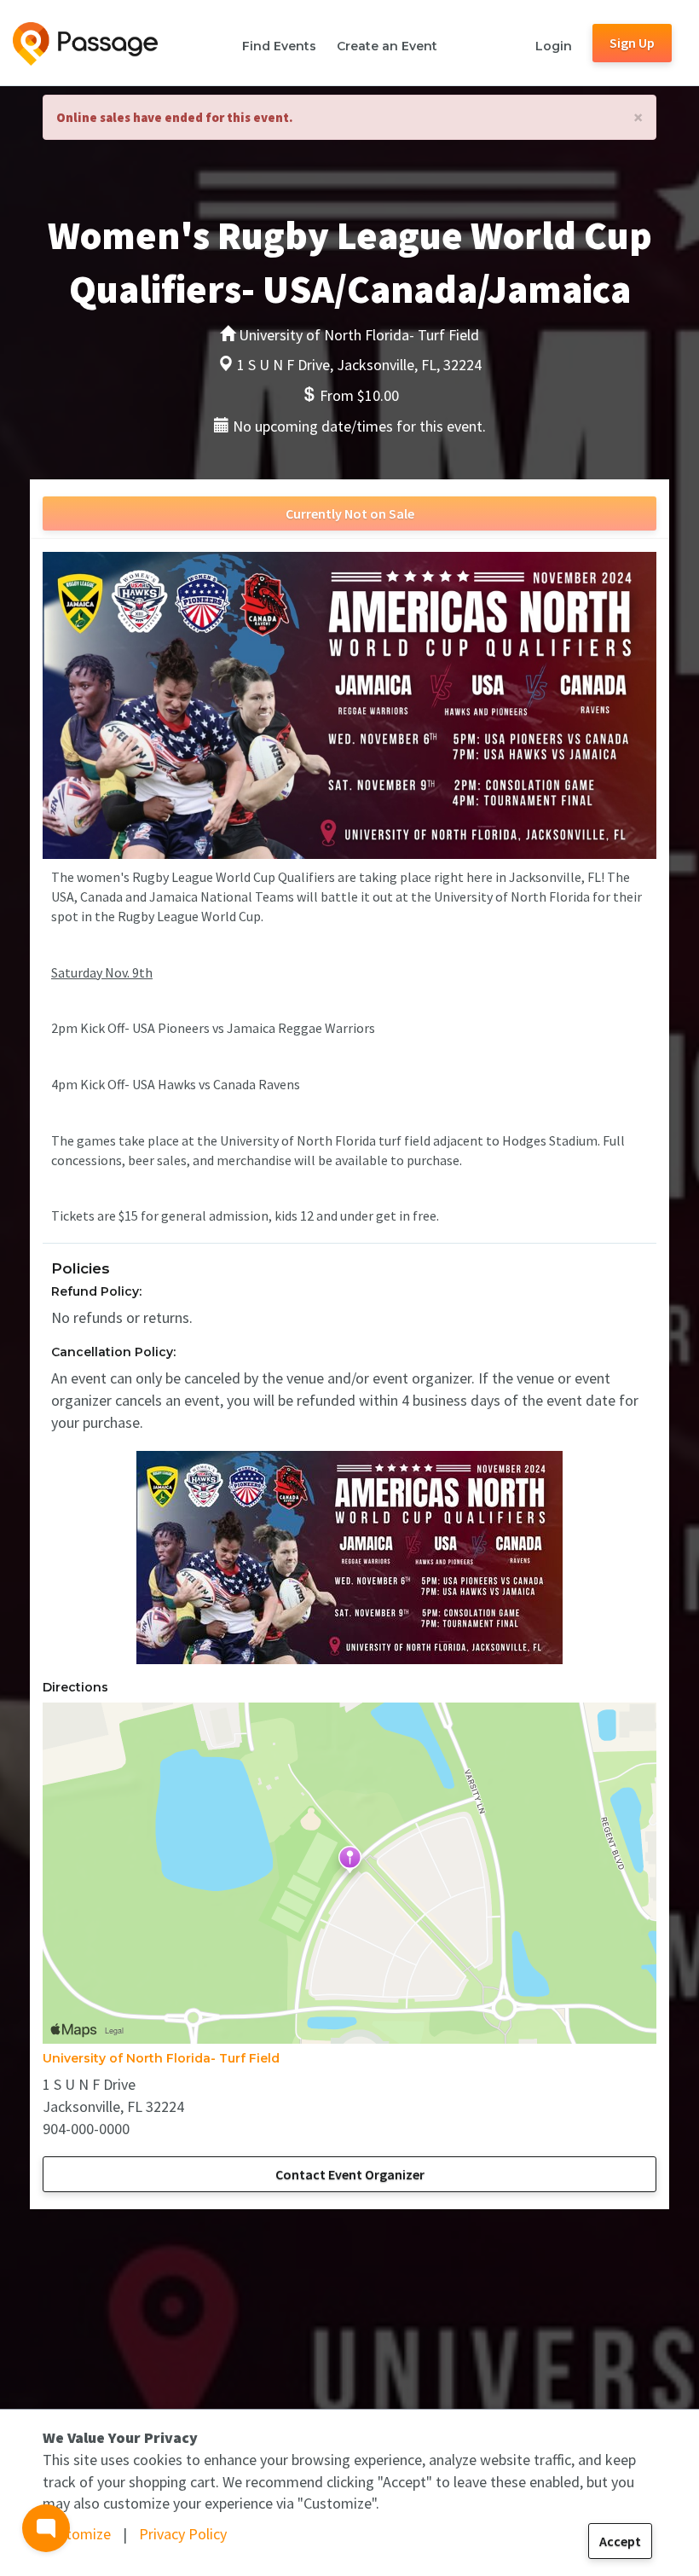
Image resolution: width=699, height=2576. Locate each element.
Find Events (279, 46)
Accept (620, 2541)
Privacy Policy (183, 2534)
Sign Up (632, 43)
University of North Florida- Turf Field (161, 2058)
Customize (77, 2534)
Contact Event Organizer (350, 2174)
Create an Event (387, 46)
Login (554, 46)
